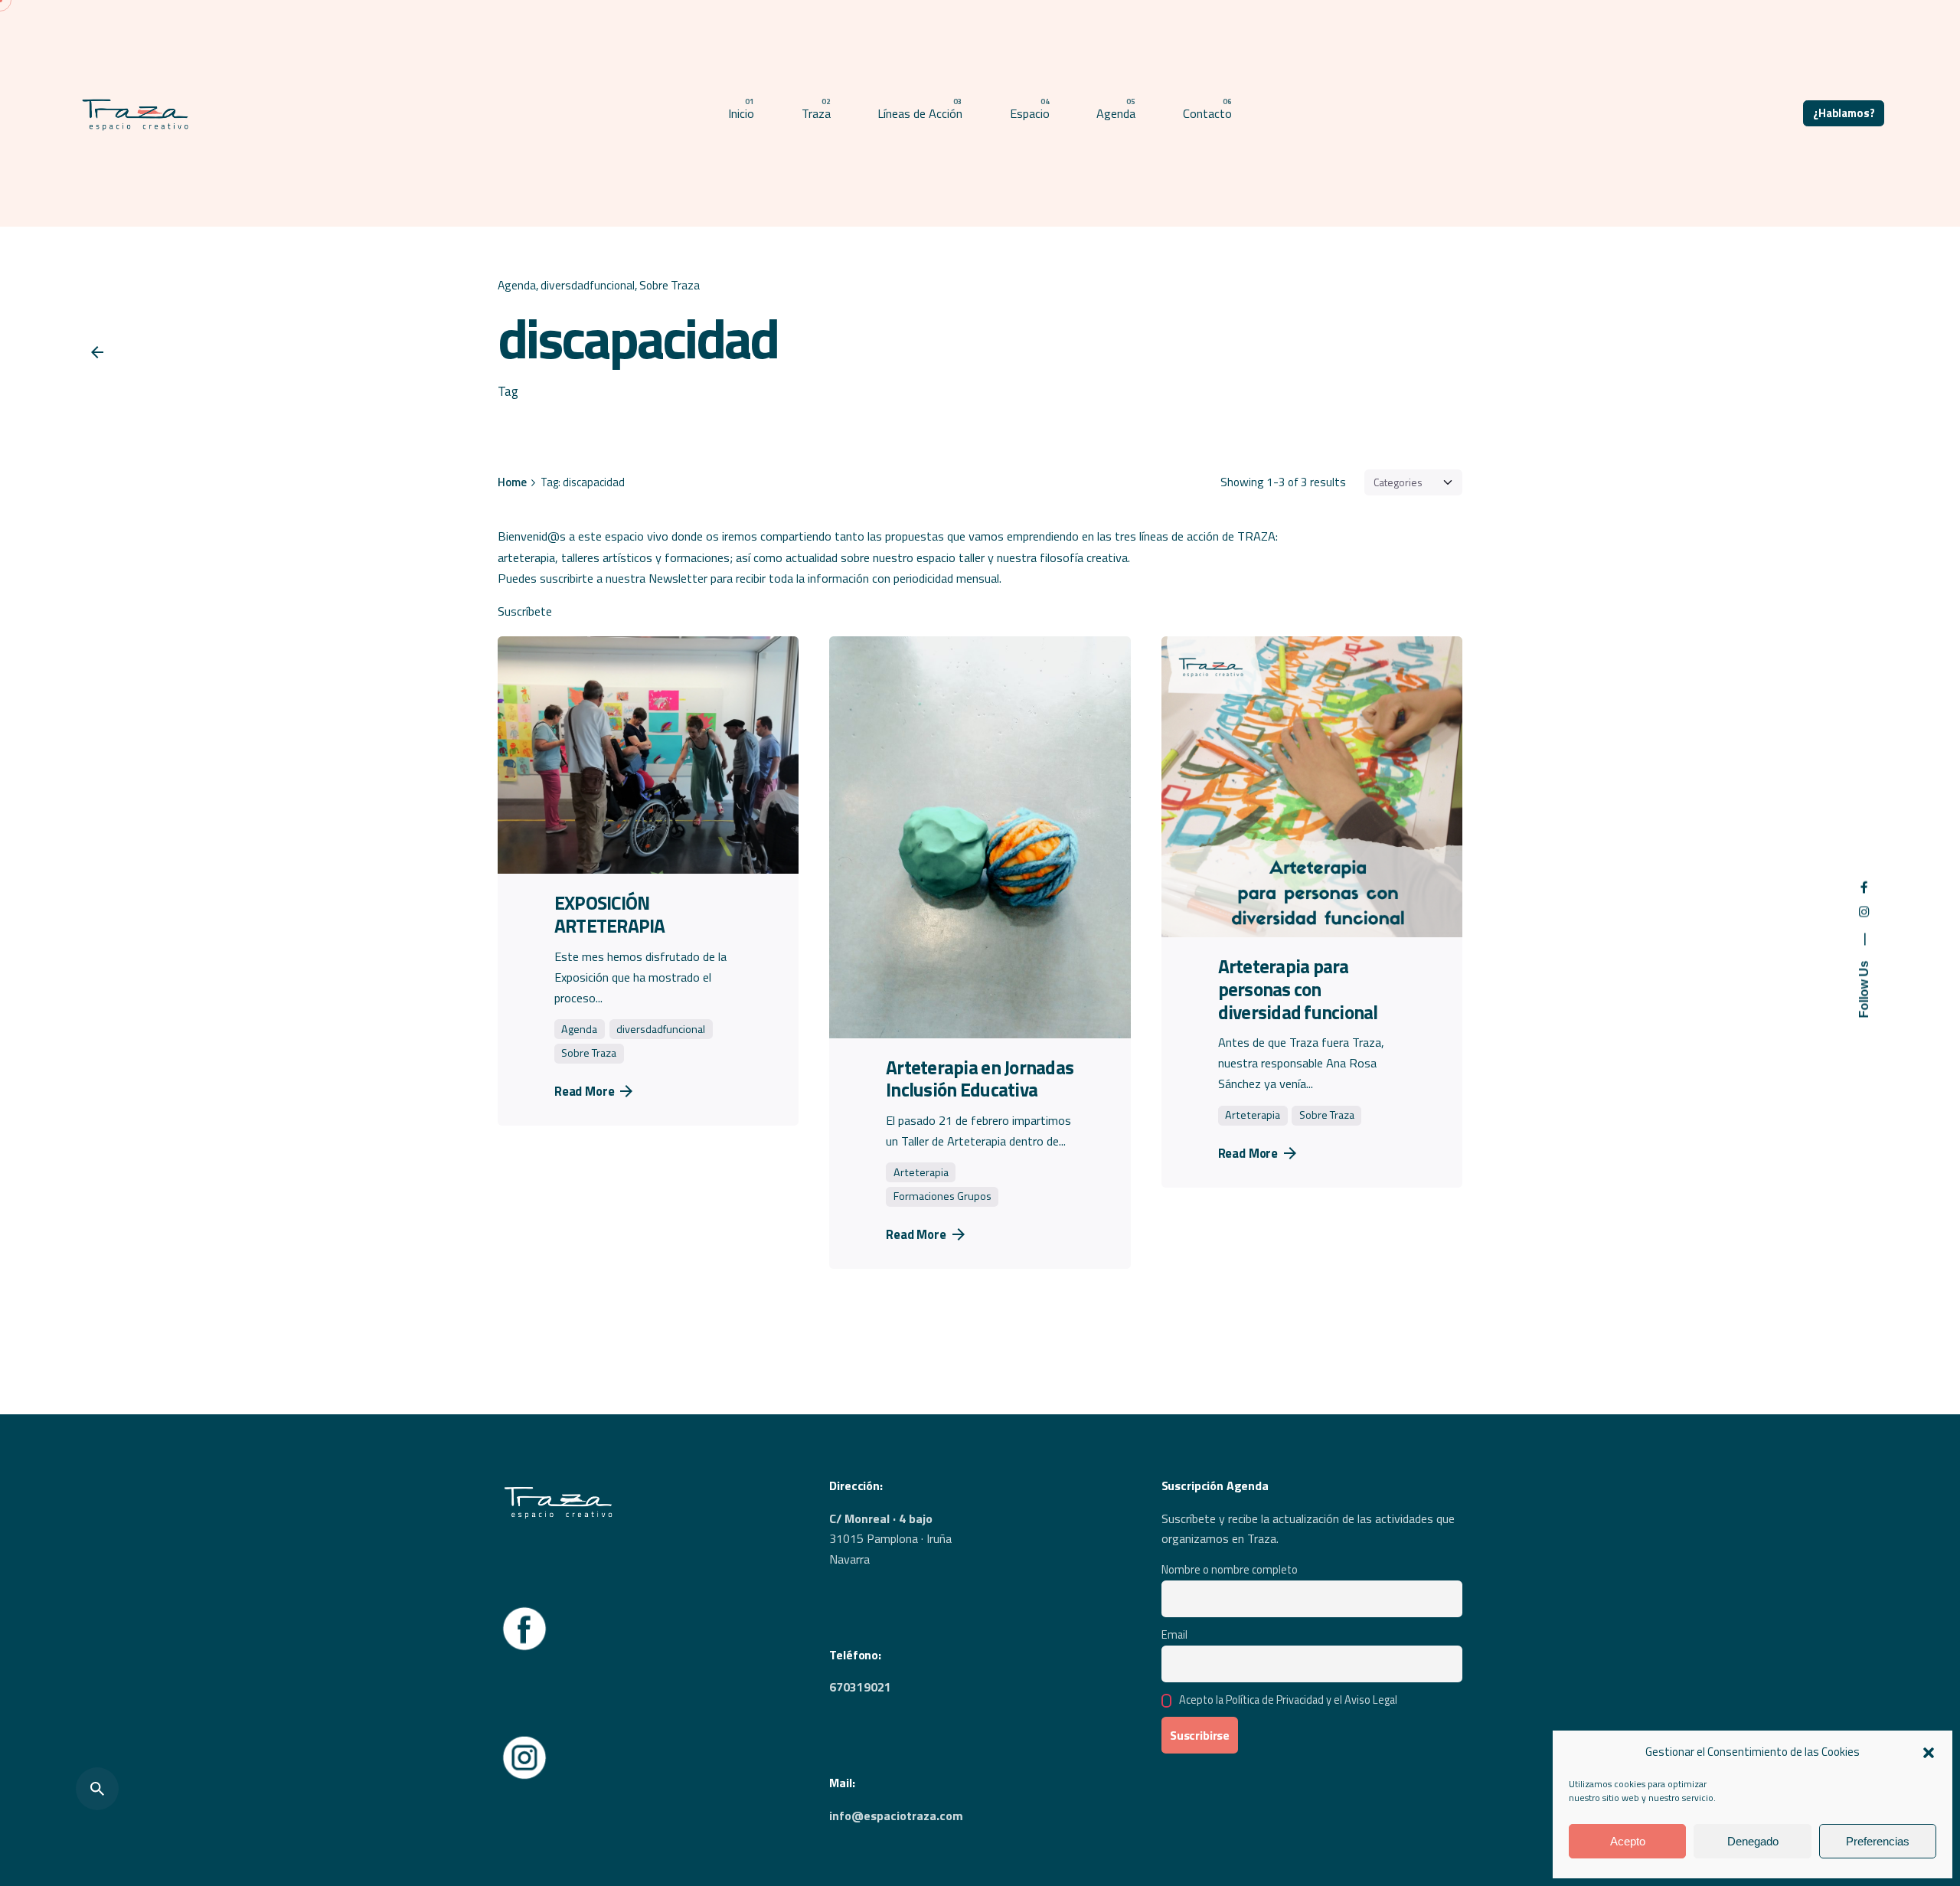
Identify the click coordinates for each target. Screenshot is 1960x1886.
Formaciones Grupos (942, 1196)
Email (1174, 1635)
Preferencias (1878, 1841)
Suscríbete (525, 611)
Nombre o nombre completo (1230, 1570)
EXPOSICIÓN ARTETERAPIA (610, 914)
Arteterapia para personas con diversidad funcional (1298, 989)
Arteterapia (921, 1172)
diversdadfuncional (588, 285)
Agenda (517, 285)
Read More (585, 1091)
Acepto (1628, 1841)
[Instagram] (524, 1741)
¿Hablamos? (1844, 113)
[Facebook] (524, 1612)
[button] (1929, 1753)
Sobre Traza (670, 285)
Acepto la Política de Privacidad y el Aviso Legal (1288, 1700)
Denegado (1753, 1841)
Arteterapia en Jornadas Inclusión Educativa (980, 1079)
